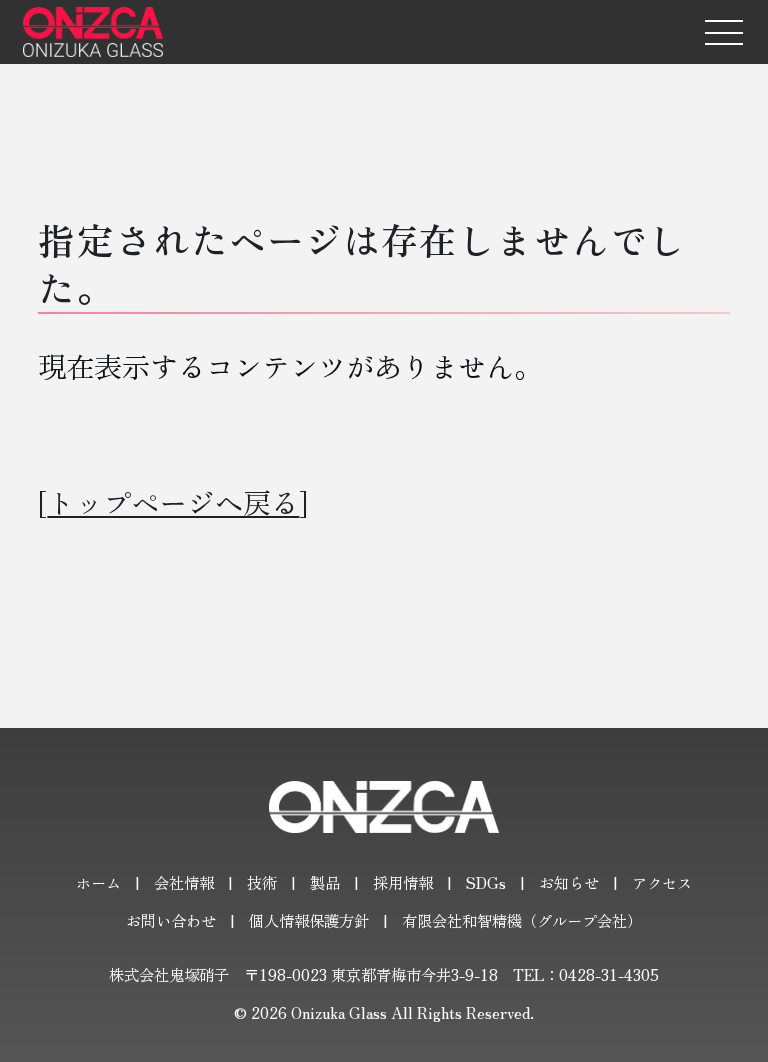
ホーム (98, 882)
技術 (262, 882)
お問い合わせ (171, 920)
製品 (325, 882)
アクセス (662, 882)
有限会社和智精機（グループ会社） (522, 920)
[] (173, 501)
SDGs (486, 882)
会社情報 (184, 882)
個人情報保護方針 (309, 920)
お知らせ (569, 882)
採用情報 (403, 882)
